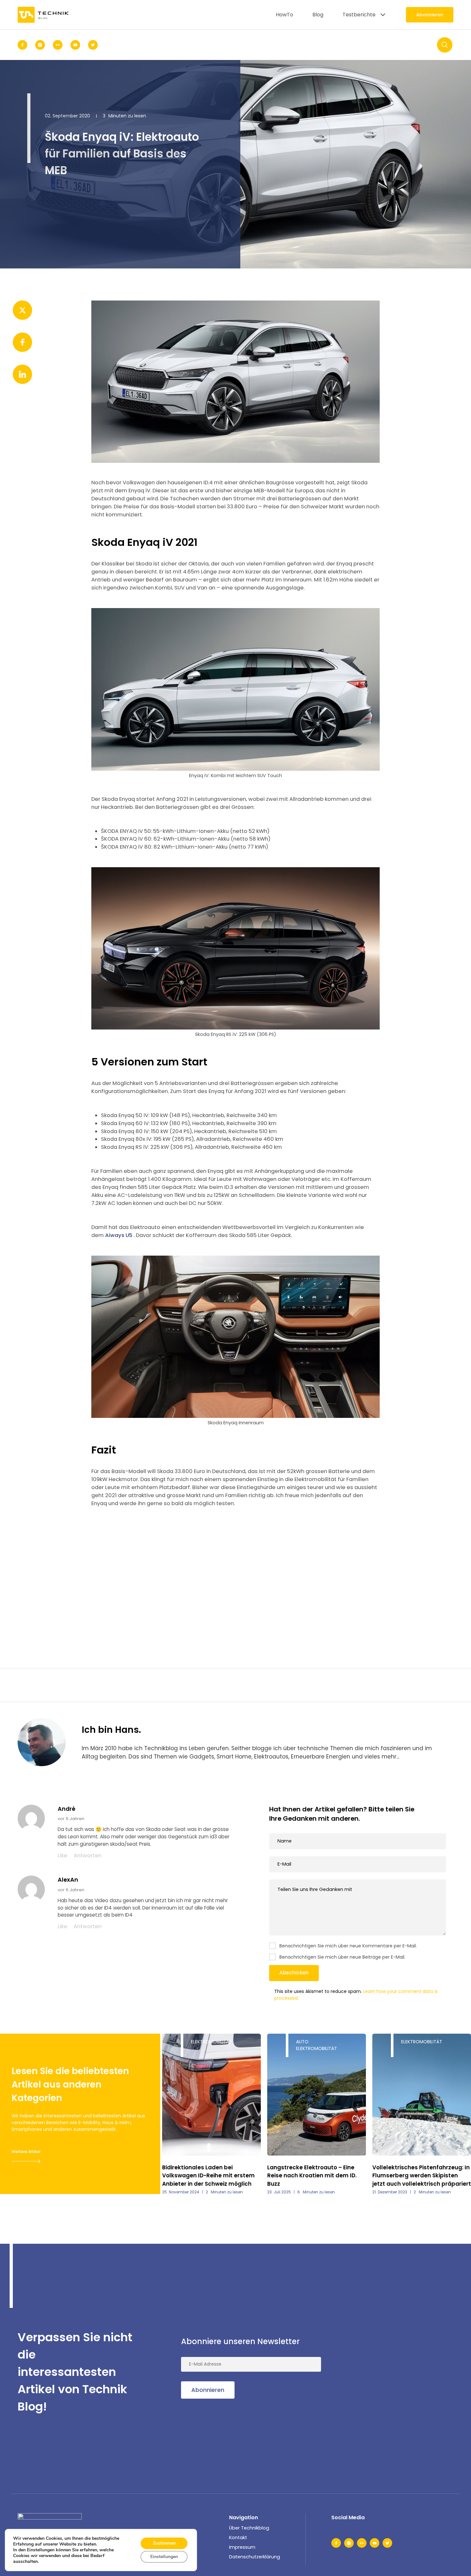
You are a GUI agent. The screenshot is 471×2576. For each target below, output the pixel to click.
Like (62, 1856)
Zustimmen (164, 2543)
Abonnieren (430, 15)
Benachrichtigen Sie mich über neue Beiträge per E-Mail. (342, 1957)
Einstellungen (164, 2557)
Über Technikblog (249, 2528)
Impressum (242, 2547)
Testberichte (359, 15)
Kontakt (238, 2538)
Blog (318, 15)
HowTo (285, 15)
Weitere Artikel (26, 2152)
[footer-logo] (50, 2523)
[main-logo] (43, 15)
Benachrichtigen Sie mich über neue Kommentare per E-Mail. (348, 1946)
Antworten (88, 1856)
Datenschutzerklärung (255, 2557)
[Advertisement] (235, 1569)
